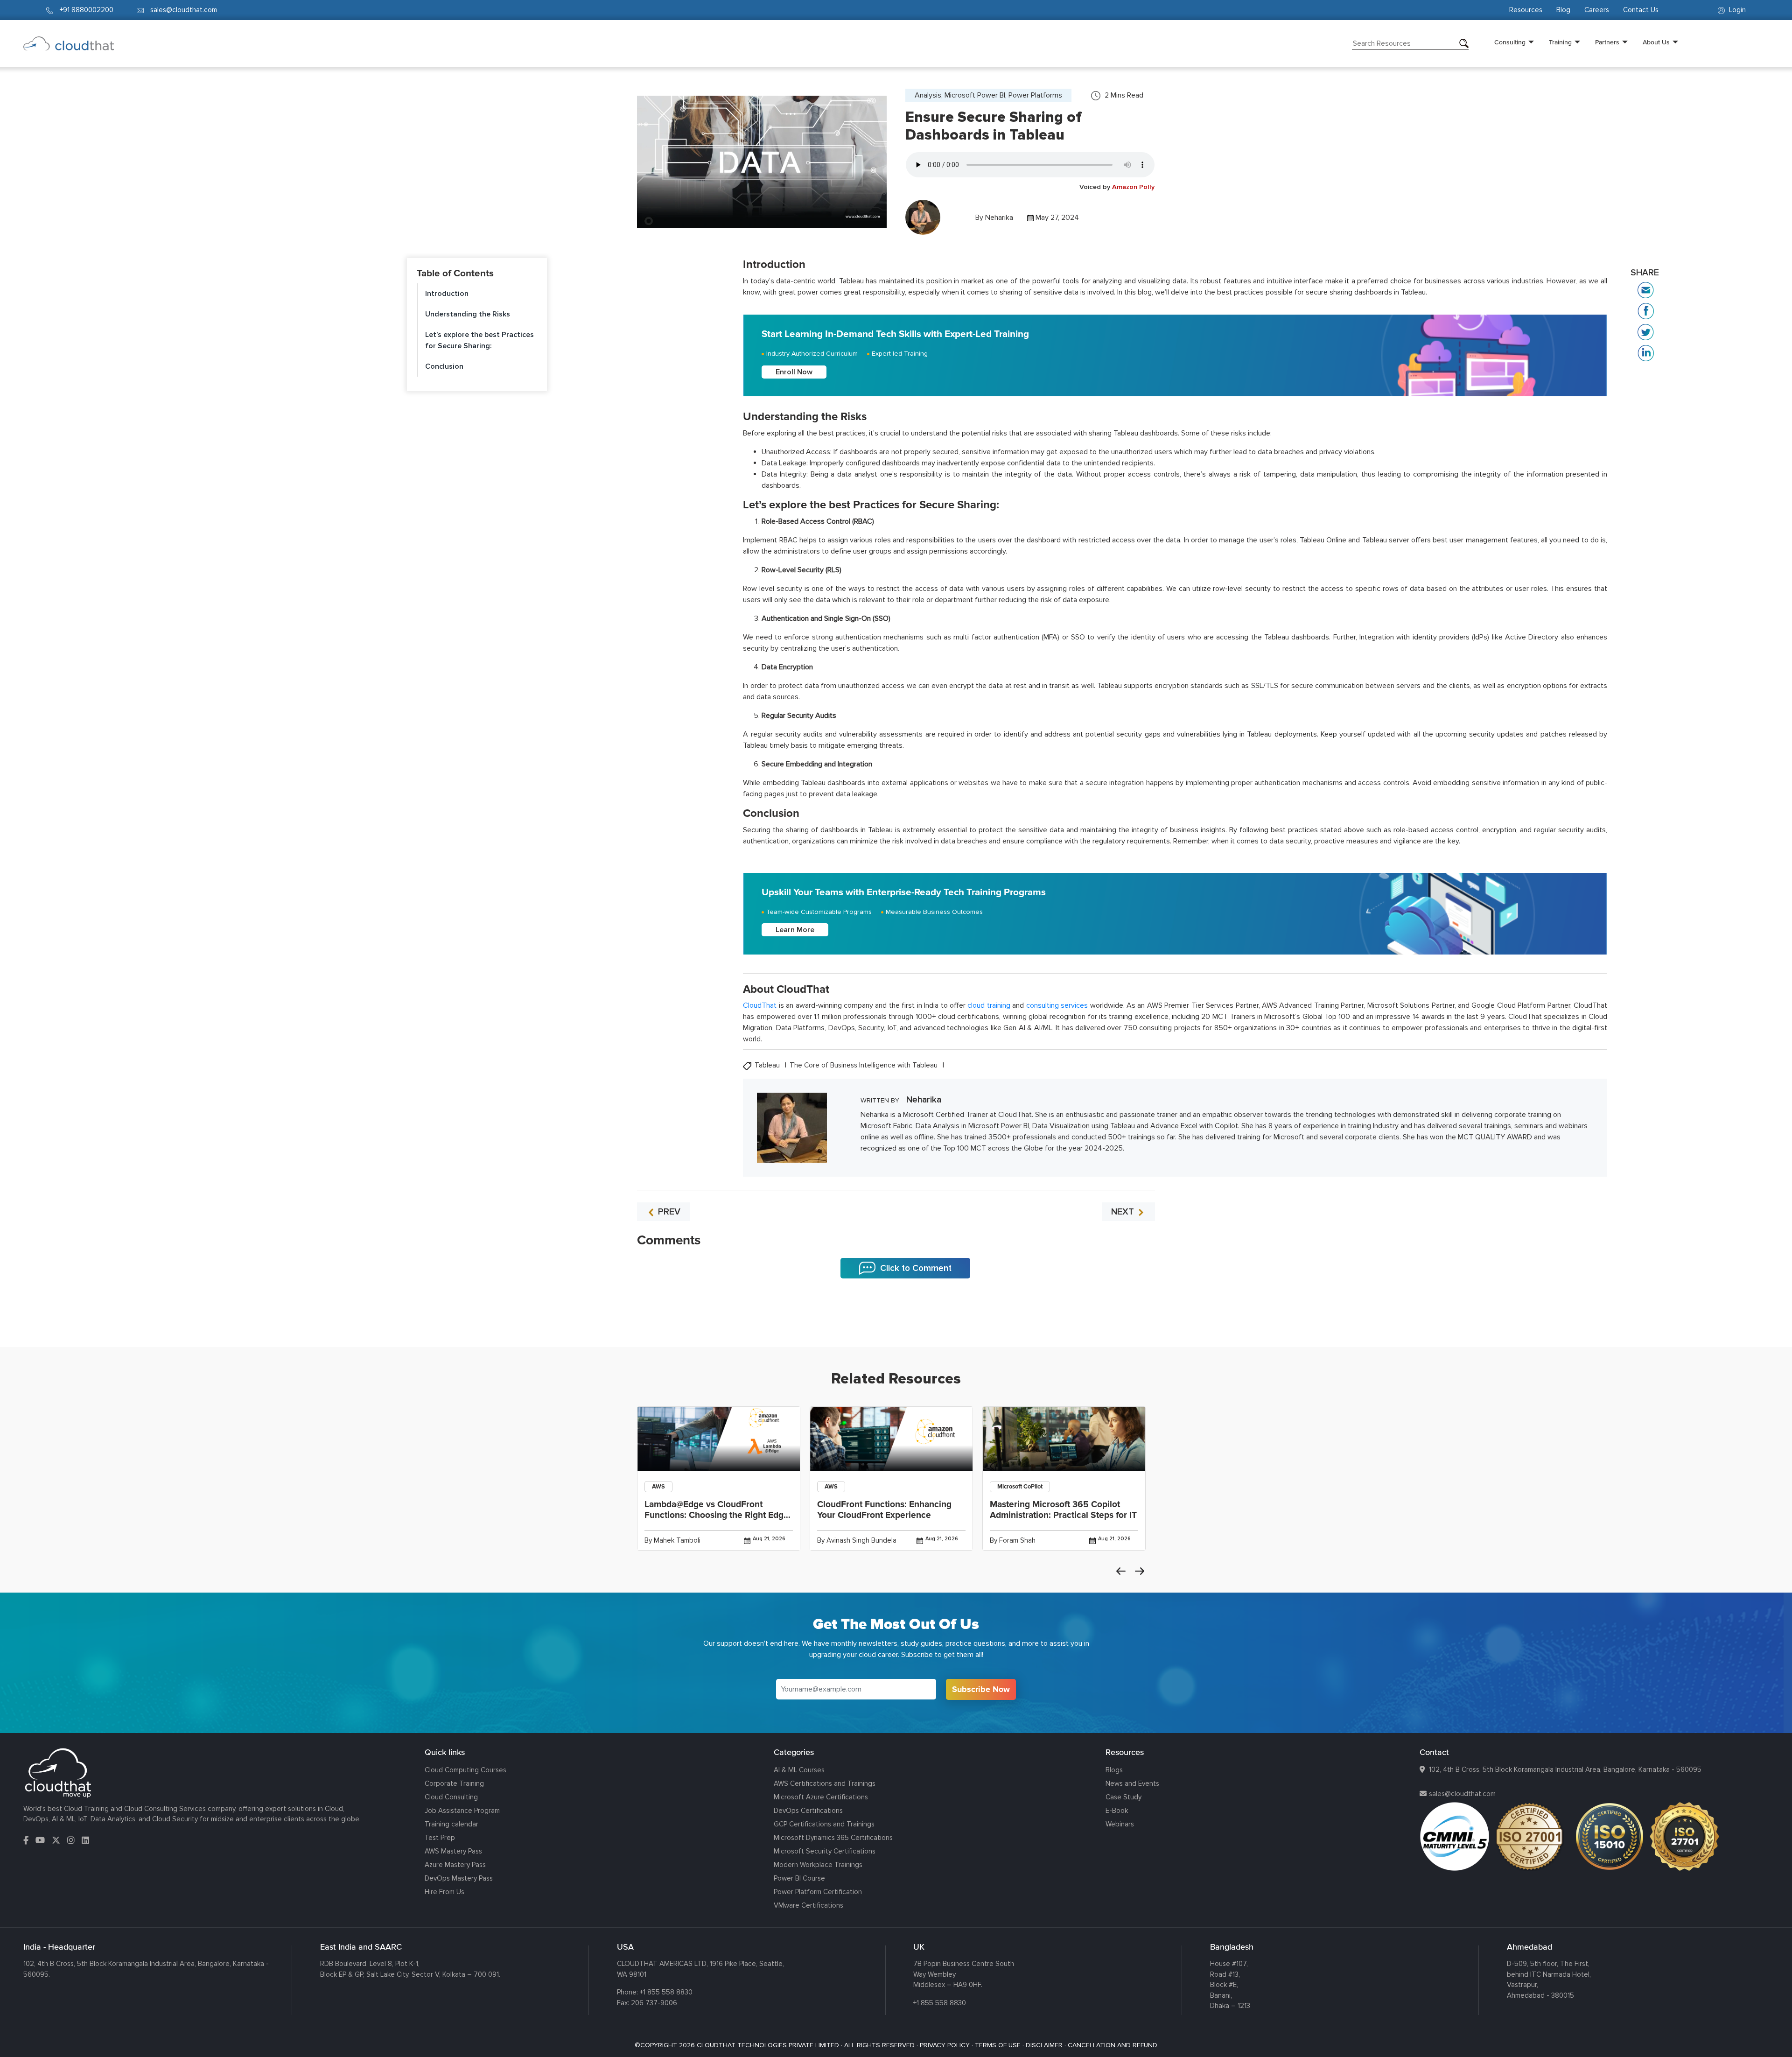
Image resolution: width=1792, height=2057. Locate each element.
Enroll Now (794, 372)
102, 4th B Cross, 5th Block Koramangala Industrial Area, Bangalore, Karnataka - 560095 (1565, 1769)
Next (1140, 1571)
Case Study (1123, 1797)
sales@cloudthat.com (1462, 1794)
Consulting (1510, 42)
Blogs (1114, 1770)
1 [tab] (896, 1324)
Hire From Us (444, 1892)
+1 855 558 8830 (666, 1992)
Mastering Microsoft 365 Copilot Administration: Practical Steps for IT (1063, 1510)
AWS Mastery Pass (453, 1851)
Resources (1526, 10)
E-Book (1117, 1811)
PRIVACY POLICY (945, 2045)
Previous (1121, 1571)
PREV (668, 1212)
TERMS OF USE (998, 2045)
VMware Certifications (808, 1905)
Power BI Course (799, 1878)
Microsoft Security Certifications (825, 1851)
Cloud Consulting (451, 1797)
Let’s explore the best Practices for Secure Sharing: (479, 340)
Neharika (999, 218)
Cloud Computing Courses (465, 1770)
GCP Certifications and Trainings (824, 1824)
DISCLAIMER (1044, 2045)
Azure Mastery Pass (455, 1865)
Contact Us (1641, 10)
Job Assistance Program (462, 1811)
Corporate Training (454, 1783)
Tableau (768, 1065)
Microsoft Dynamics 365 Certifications (833, 1838)
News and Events (1132, 1783)
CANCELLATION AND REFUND (1113, 2045)
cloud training (989, 1005)
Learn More (795, 930)
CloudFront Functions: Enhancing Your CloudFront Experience (884, 1510)
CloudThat (760, 1005)
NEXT (1124, 1212)
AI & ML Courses (799, 1770)
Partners (1607, 42)
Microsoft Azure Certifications (821, 1797)
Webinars (1120, 1824)
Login (1736, 10)
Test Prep (440, 1838)
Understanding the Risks (468, 314)
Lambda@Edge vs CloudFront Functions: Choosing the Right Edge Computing (717, 1515)
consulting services (1057, 1005)
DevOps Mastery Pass (459, 1878)
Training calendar (451, 1824)
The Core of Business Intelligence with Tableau (864, 1065)
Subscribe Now (981, 1689)
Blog (1563, 10)
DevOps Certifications (808, 1811)
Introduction (447, 294)
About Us (1656, 42)
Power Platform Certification (818, 1892)
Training (1560, 42)
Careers (1597, 10)
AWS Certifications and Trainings (825, 1783)
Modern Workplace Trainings (818, 1865)
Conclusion (444, 366)
